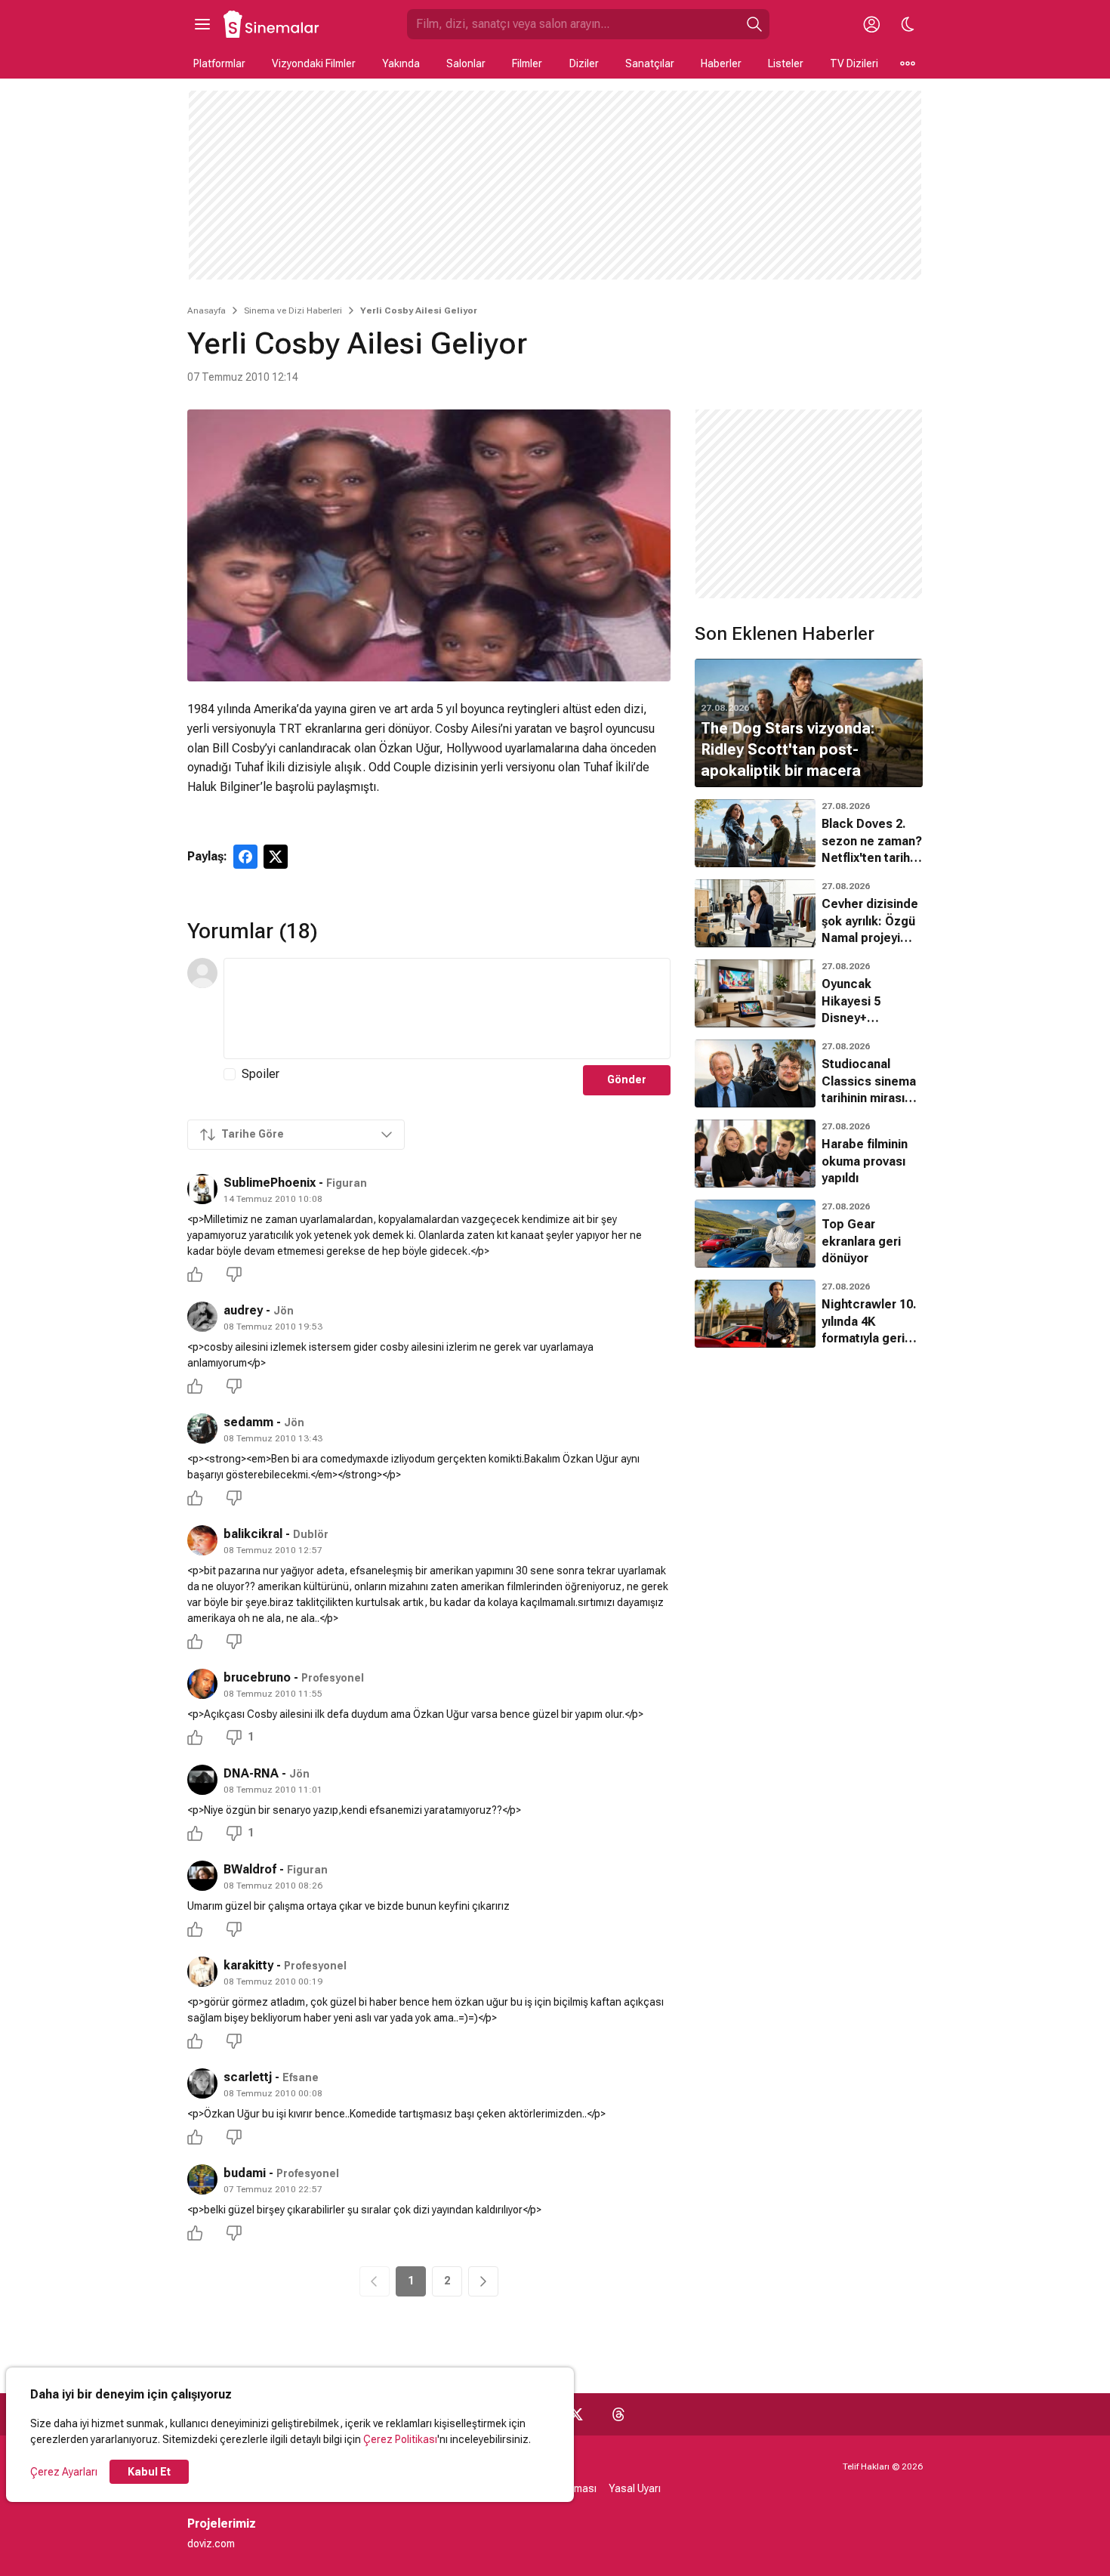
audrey (243, 1310)
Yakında (401, 63)
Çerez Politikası (400, 2439)
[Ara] (754, 24)
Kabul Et (149, 2472)
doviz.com (211, 2544)
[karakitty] (202, 1972)
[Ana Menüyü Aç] (202, 24)
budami (245, 2173)
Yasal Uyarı (635, 2488)
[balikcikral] (202, 1540)
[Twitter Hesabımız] (576, 2414)
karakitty (248, 1965)
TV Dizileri (854, 63)
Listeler (786, 63)
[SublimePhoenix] (202, 1189)
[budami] (202, 2179)
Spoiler (261, 1074)
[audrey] (202, 1317)
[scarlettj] (202, 2083)
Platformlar (219, 63)
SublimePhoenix (270, 1183)
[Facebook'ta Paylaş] (245, 857)
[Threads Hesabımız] (618, 2414)
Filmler (527, 63)
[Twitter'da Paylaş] (276, 857)
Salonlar (466, 63)
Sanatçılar (650, 63)
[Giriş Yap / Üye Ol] (871, 24)
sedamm (248, 1422)
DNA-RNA (251, 1773)
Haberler (721, 63)
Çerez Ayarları (64, 2472)
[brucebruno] (202, 1684)
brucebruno (257, 1677)
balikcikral (253, 1534)
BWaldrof (250, 1869)
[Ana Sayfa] (272, 24)
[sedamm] (202, 1429)
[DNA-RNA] (202, 1780)
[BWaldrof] (202, 1876)
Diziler (584, 63)
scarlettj (248, 2077)
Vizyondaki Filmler (314, 63)
